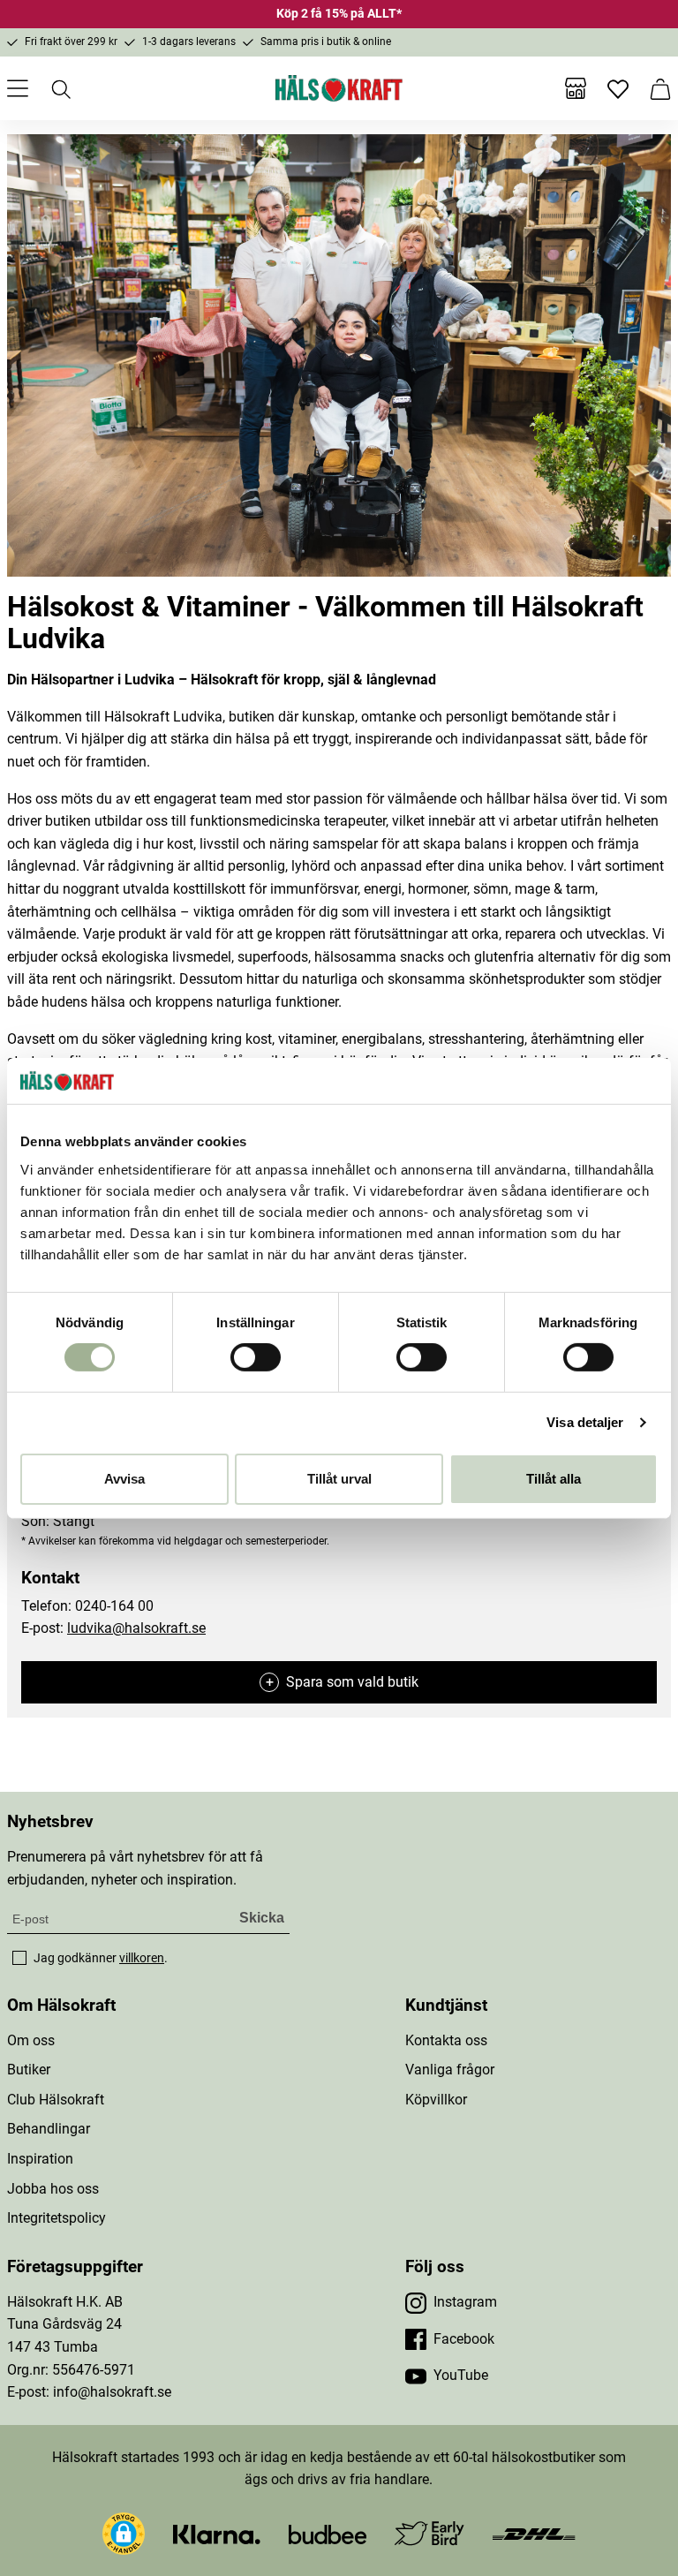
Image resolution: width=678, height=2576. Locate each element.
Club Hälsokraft (56, 2100)
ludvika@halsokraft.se (136, 1628)
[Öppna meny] (18, 88)
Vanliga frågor (450, 2070)
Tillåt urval (339, 1479)
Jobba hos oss (53, 2189)
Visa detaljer (585, 1422)
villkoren (142, 1958)
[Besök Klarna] (217, 2533)
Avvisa (124, 1479)
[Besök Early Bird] (429, 2532)
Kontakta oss (446, 2040)
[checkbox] (19, 1958)
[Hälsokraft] (339, 88)
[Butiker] (576, 88)
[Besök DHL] (534, 2533)
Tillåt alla (554, 1479)
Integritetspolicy (56, 2218)
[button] (124, 2534)
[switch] (256, 1357)
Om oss (31, 2040)
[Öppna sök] (60, 88)
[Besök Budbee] (328, 2533)
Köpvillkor (436, 2100)
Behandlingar (49, 2129)
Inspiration (40, 2159)
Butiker (29, 2070)
